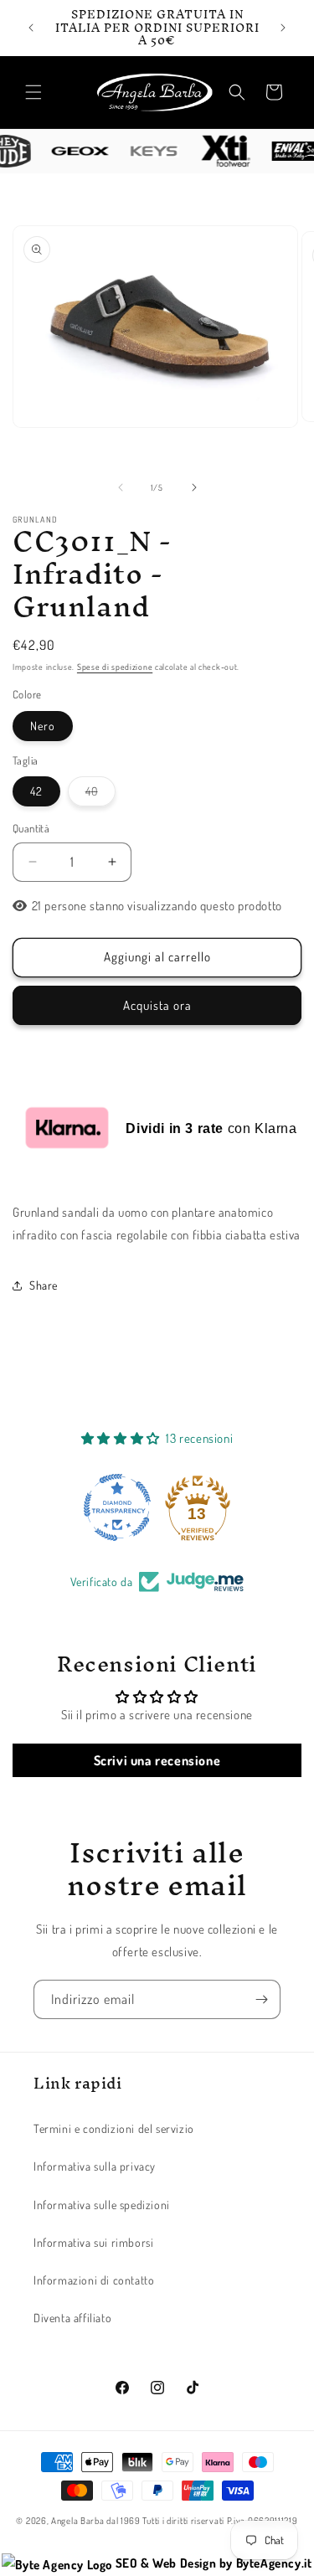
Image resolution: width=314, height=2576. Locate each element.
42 (36, 791)
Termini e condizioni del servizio (114, 2128)
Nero (43, 726)
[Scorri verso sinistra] (121, 487)
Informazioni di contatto (94, 2280)
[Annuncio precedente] (31, 28)
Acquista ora (157, 1005)
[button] (33, 92)
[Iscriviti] (261, 1999)
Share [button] (44, 1285)
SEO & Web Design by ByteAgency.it (212, 2563)
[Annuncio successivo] (283, 28)
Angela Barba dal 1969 (96, 2521)
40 (100, 795)
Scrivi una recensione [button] (157, 1760)
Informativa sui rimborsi (93, 2242)
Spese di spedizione (115, 667)
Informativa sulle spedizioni (102, 2205)
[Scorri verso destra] (194, 487)
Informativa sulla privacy (95, 2166)
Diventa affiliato (72, 2318)
